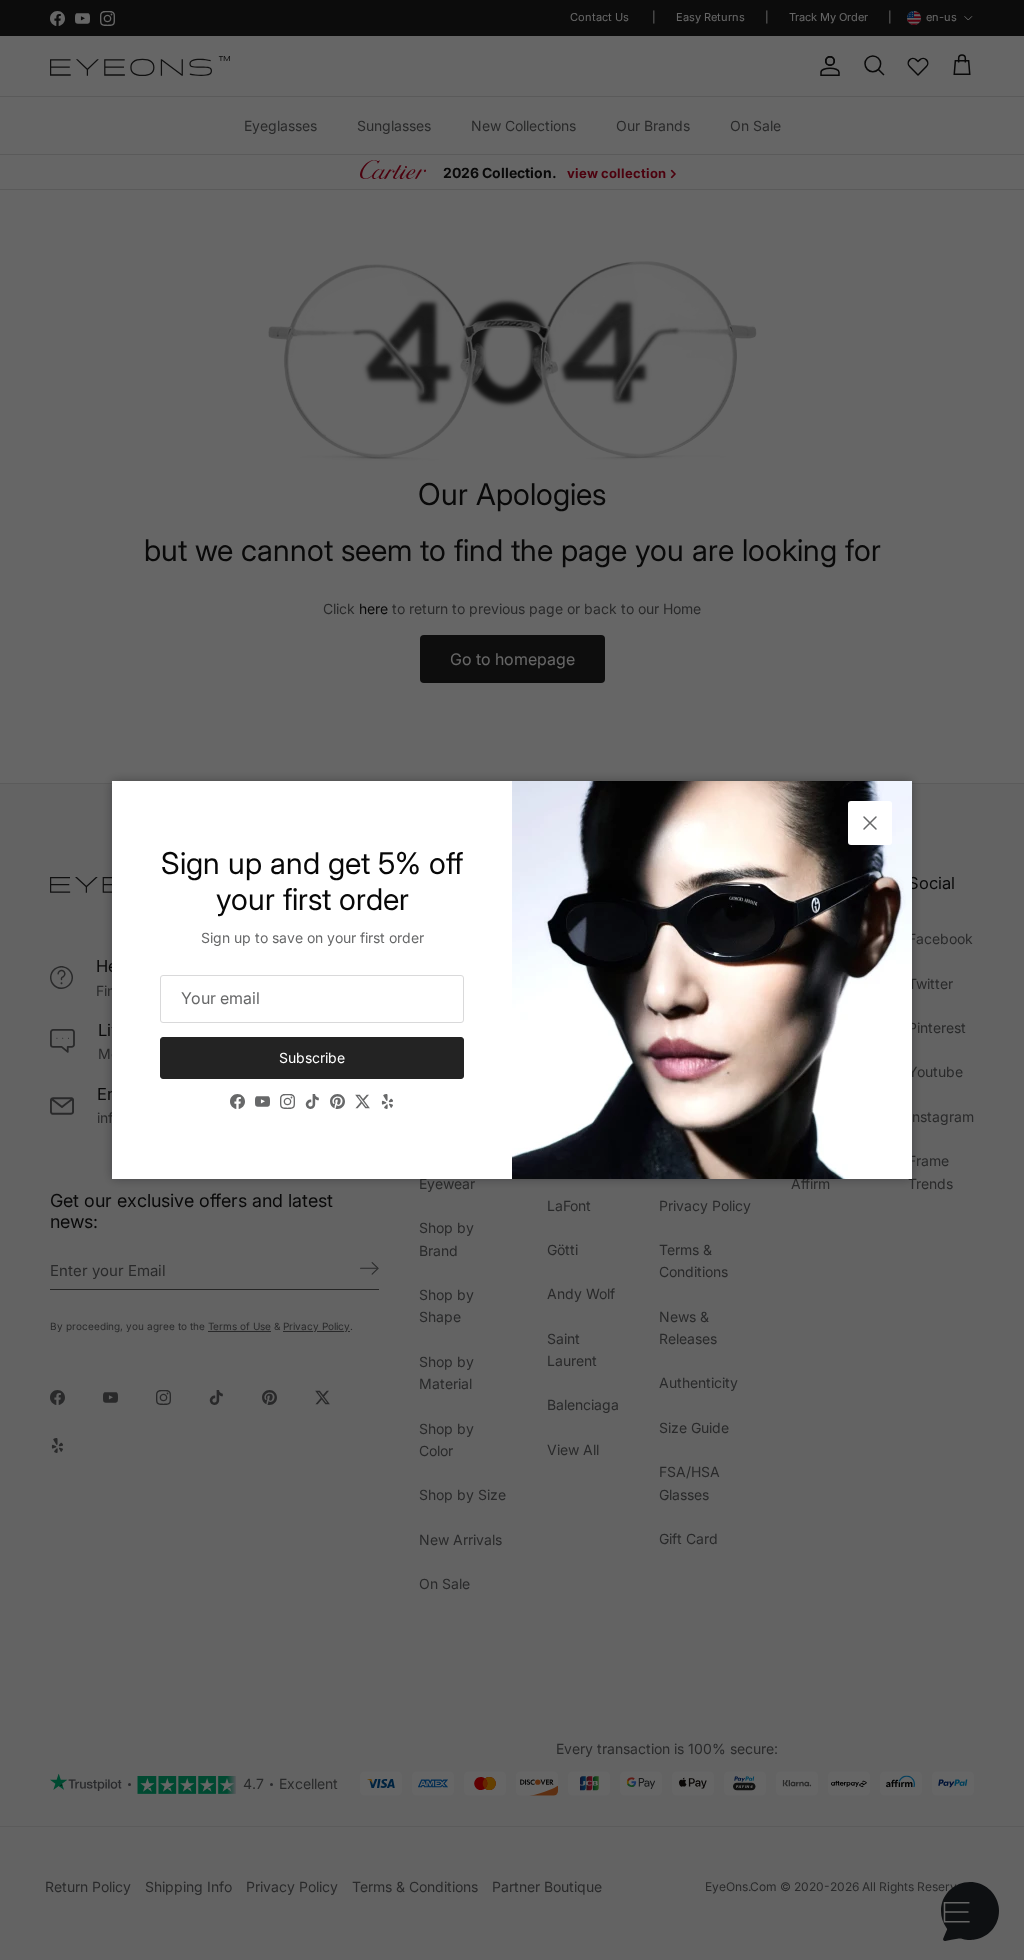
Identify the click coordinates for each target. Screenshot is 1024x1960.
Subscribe (312, 1057)
